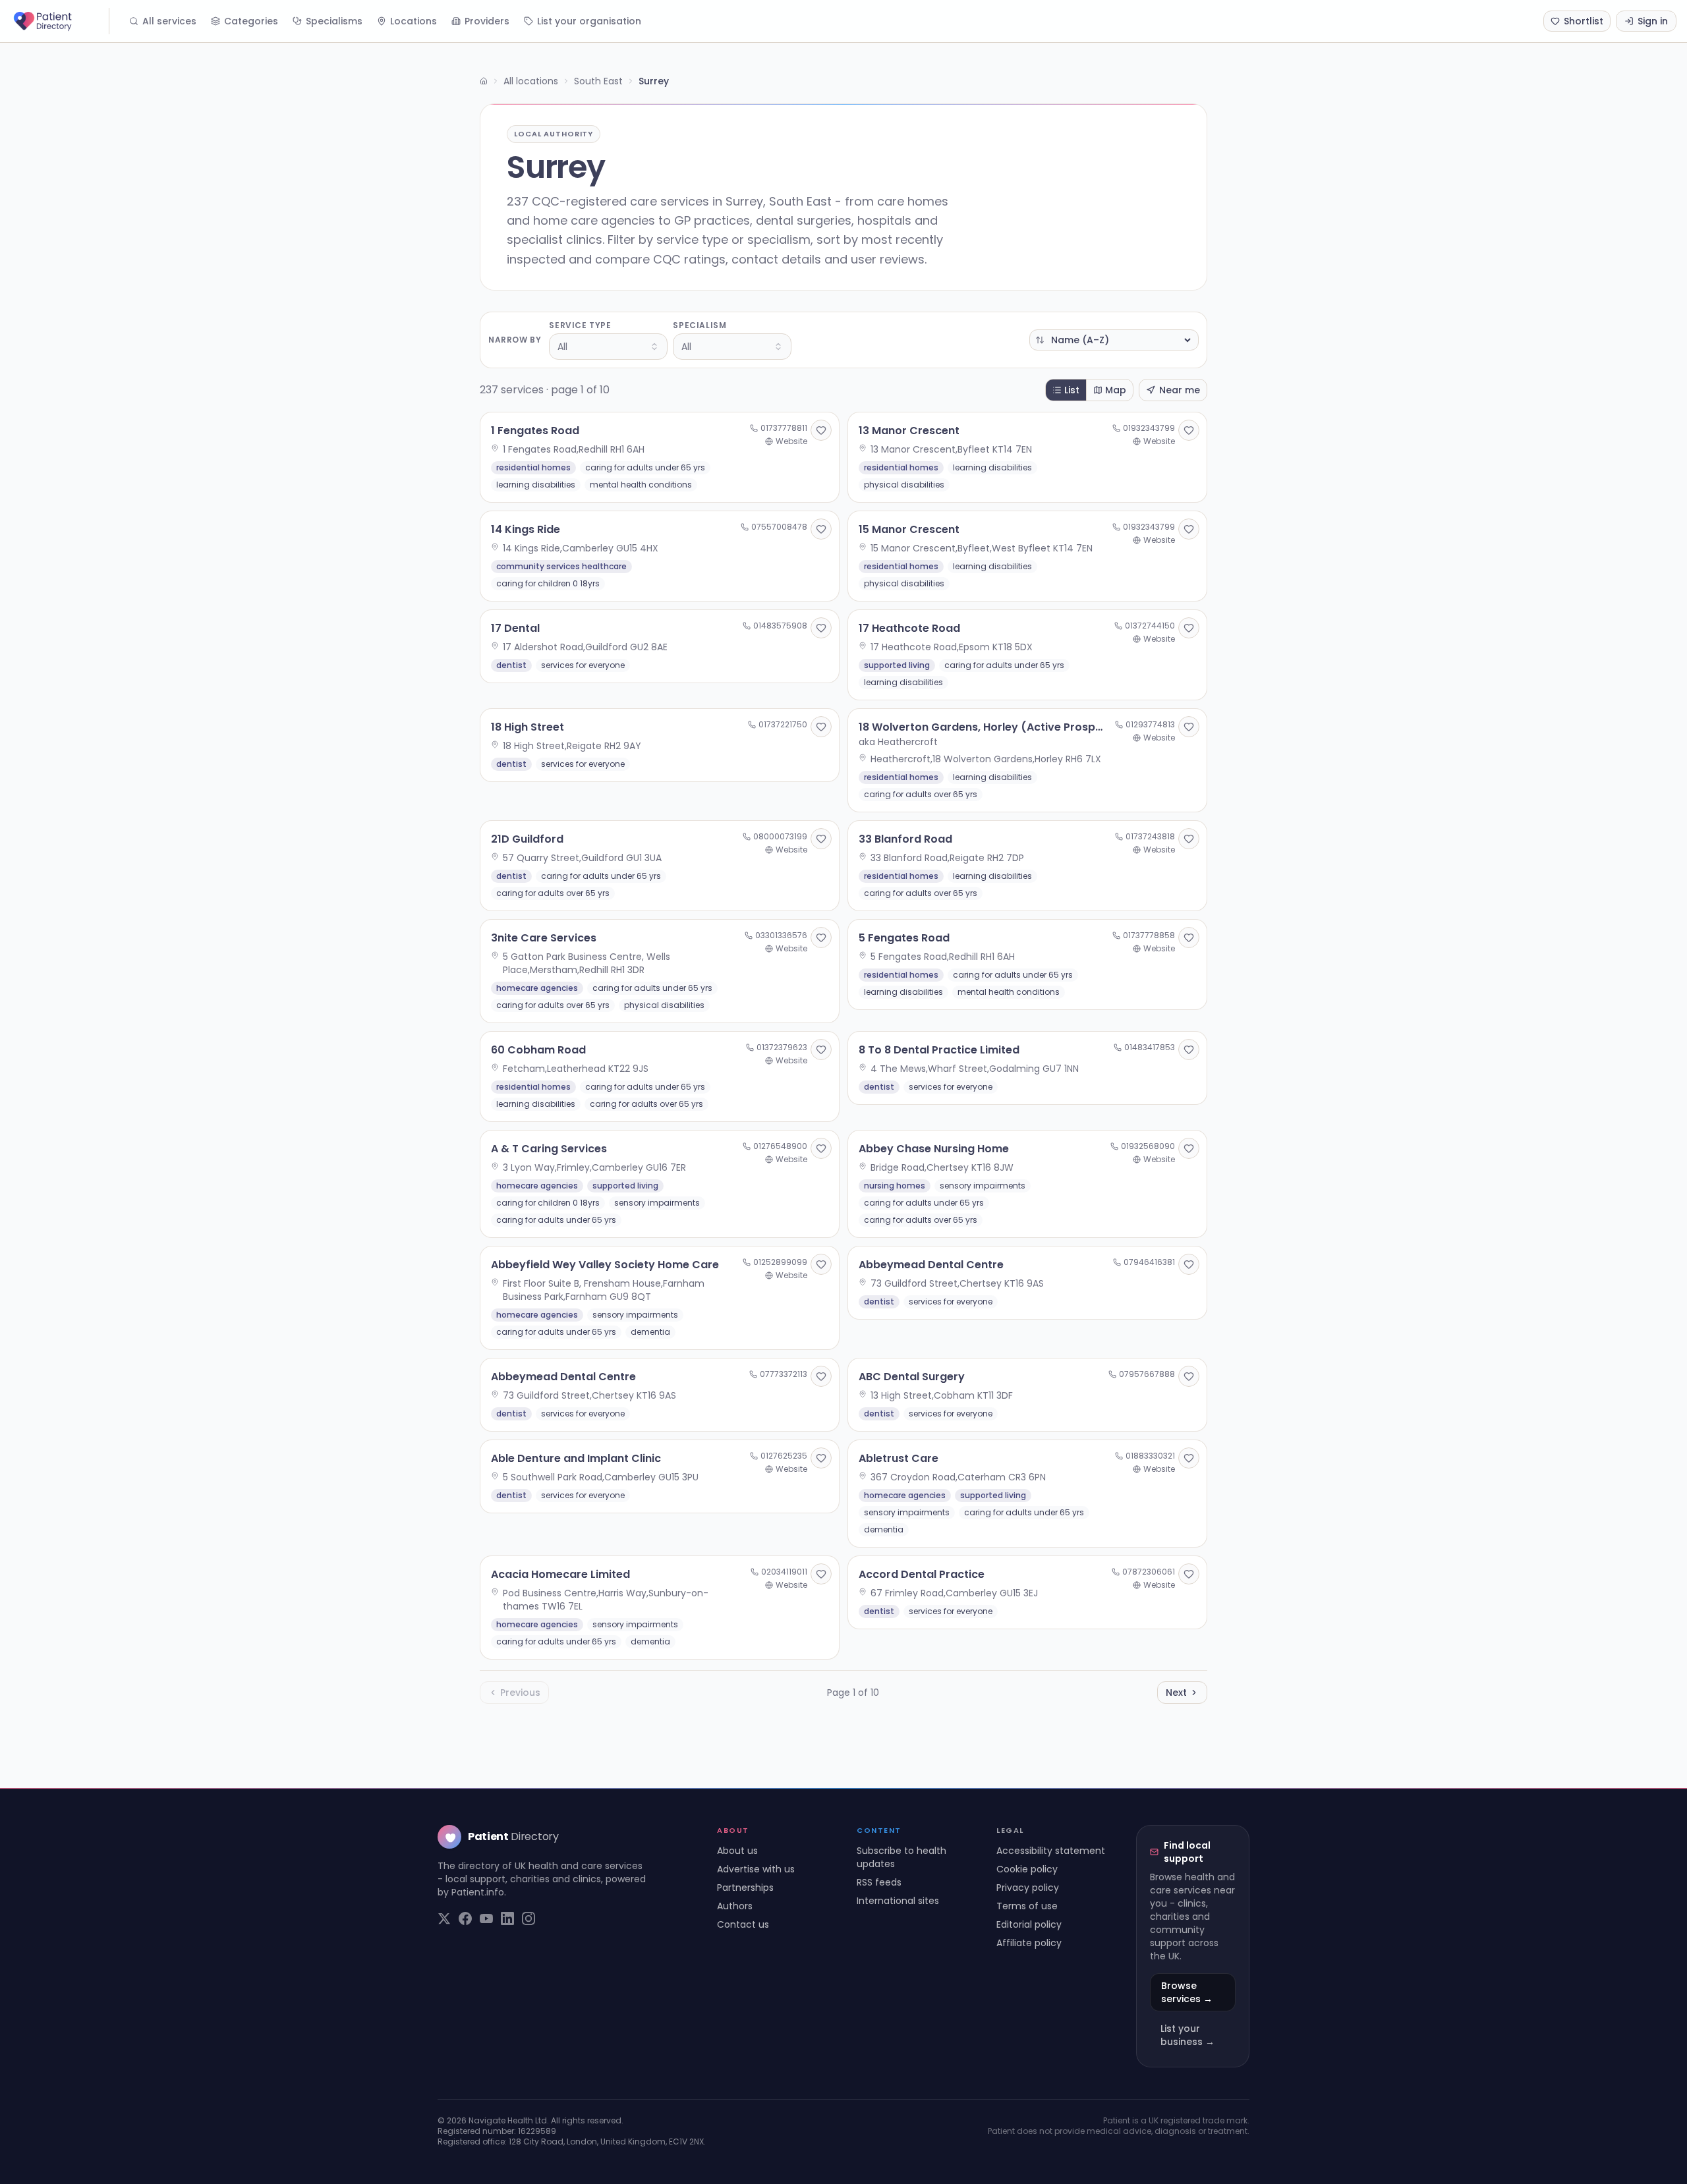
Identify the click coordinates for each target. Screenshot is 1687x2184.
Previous (520, 1693)
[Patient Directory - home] (60, 21)
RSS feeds (879, 1882)
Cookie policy (1027, 1869)
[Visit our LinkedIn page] (507, 1918)
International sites (898, 1901)
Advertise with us (756, 1869)
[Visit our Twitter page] (444, 1918)
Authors (735, 1906)
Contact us (743, 1924)
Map (1116, 390)
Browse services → (1187, 1992)
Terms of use (1027, 1906)
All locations (531, 81)
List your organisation (589, 21)
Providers (487, 21)
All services (169, 21)
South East (598, 81)
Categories (251, 21)
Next (1176, 1693)
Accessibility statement (1051, 1851)
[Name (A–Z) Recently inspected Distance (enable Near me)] (1114, 340)
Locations (414, 21)
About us (737, 1851)
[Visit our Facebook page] (465, 1918)
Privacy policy (1028, 1888)
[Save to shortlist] (821, 430)
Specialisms (334, 21)
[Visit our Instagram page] (529, 1918)
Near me (1180, 390)
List (1072, 390)
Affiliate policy (1029, 1943)
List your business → (1187, 2035)
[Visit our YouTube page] (486, 1918)
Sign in (1653, 21)
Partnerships (745, 1888)
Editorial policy (1029, 1924)
